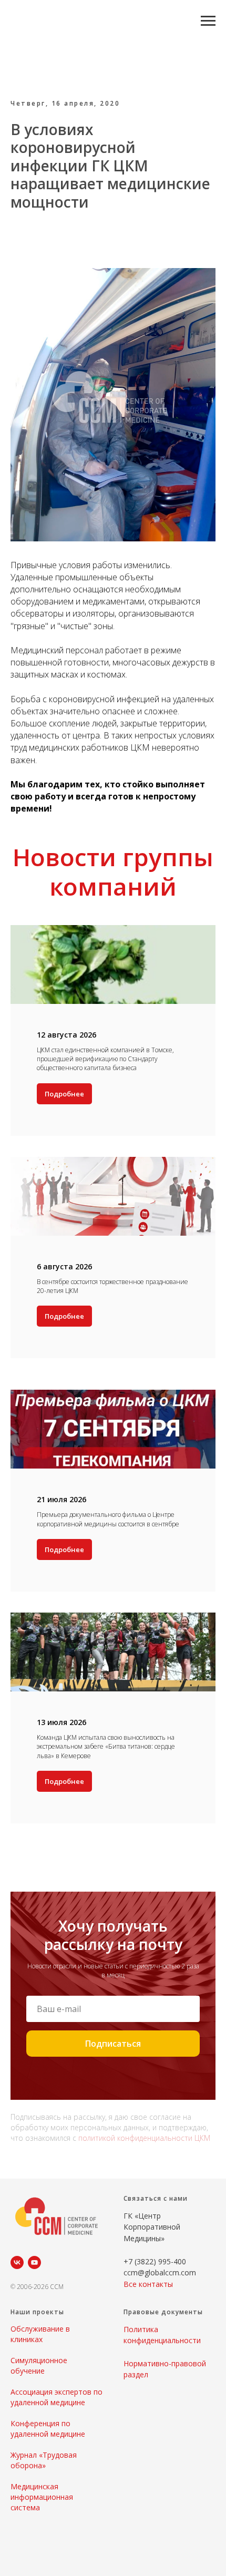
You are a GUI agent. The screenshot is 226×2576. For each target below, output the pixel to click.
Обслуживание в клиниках (40, 2334)
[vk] (17, 2262)
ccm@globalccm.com (160, 2272)
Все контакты (148, 2284)
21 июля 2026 (61, 1499)
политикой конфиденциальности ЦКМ (144, 2138)
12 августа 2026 (66, 1035)
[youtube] (34, 2262)
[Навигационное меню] (208, 21)
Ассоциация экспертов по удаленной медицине (56, 2397)
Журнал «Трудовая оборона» (44, 2460)
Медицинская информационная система (42, 2497)
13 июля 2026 (61, 1722)
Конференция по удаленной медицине (48, 2429)
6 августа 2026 (64, 1266)
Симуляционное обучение (39, 2365)
